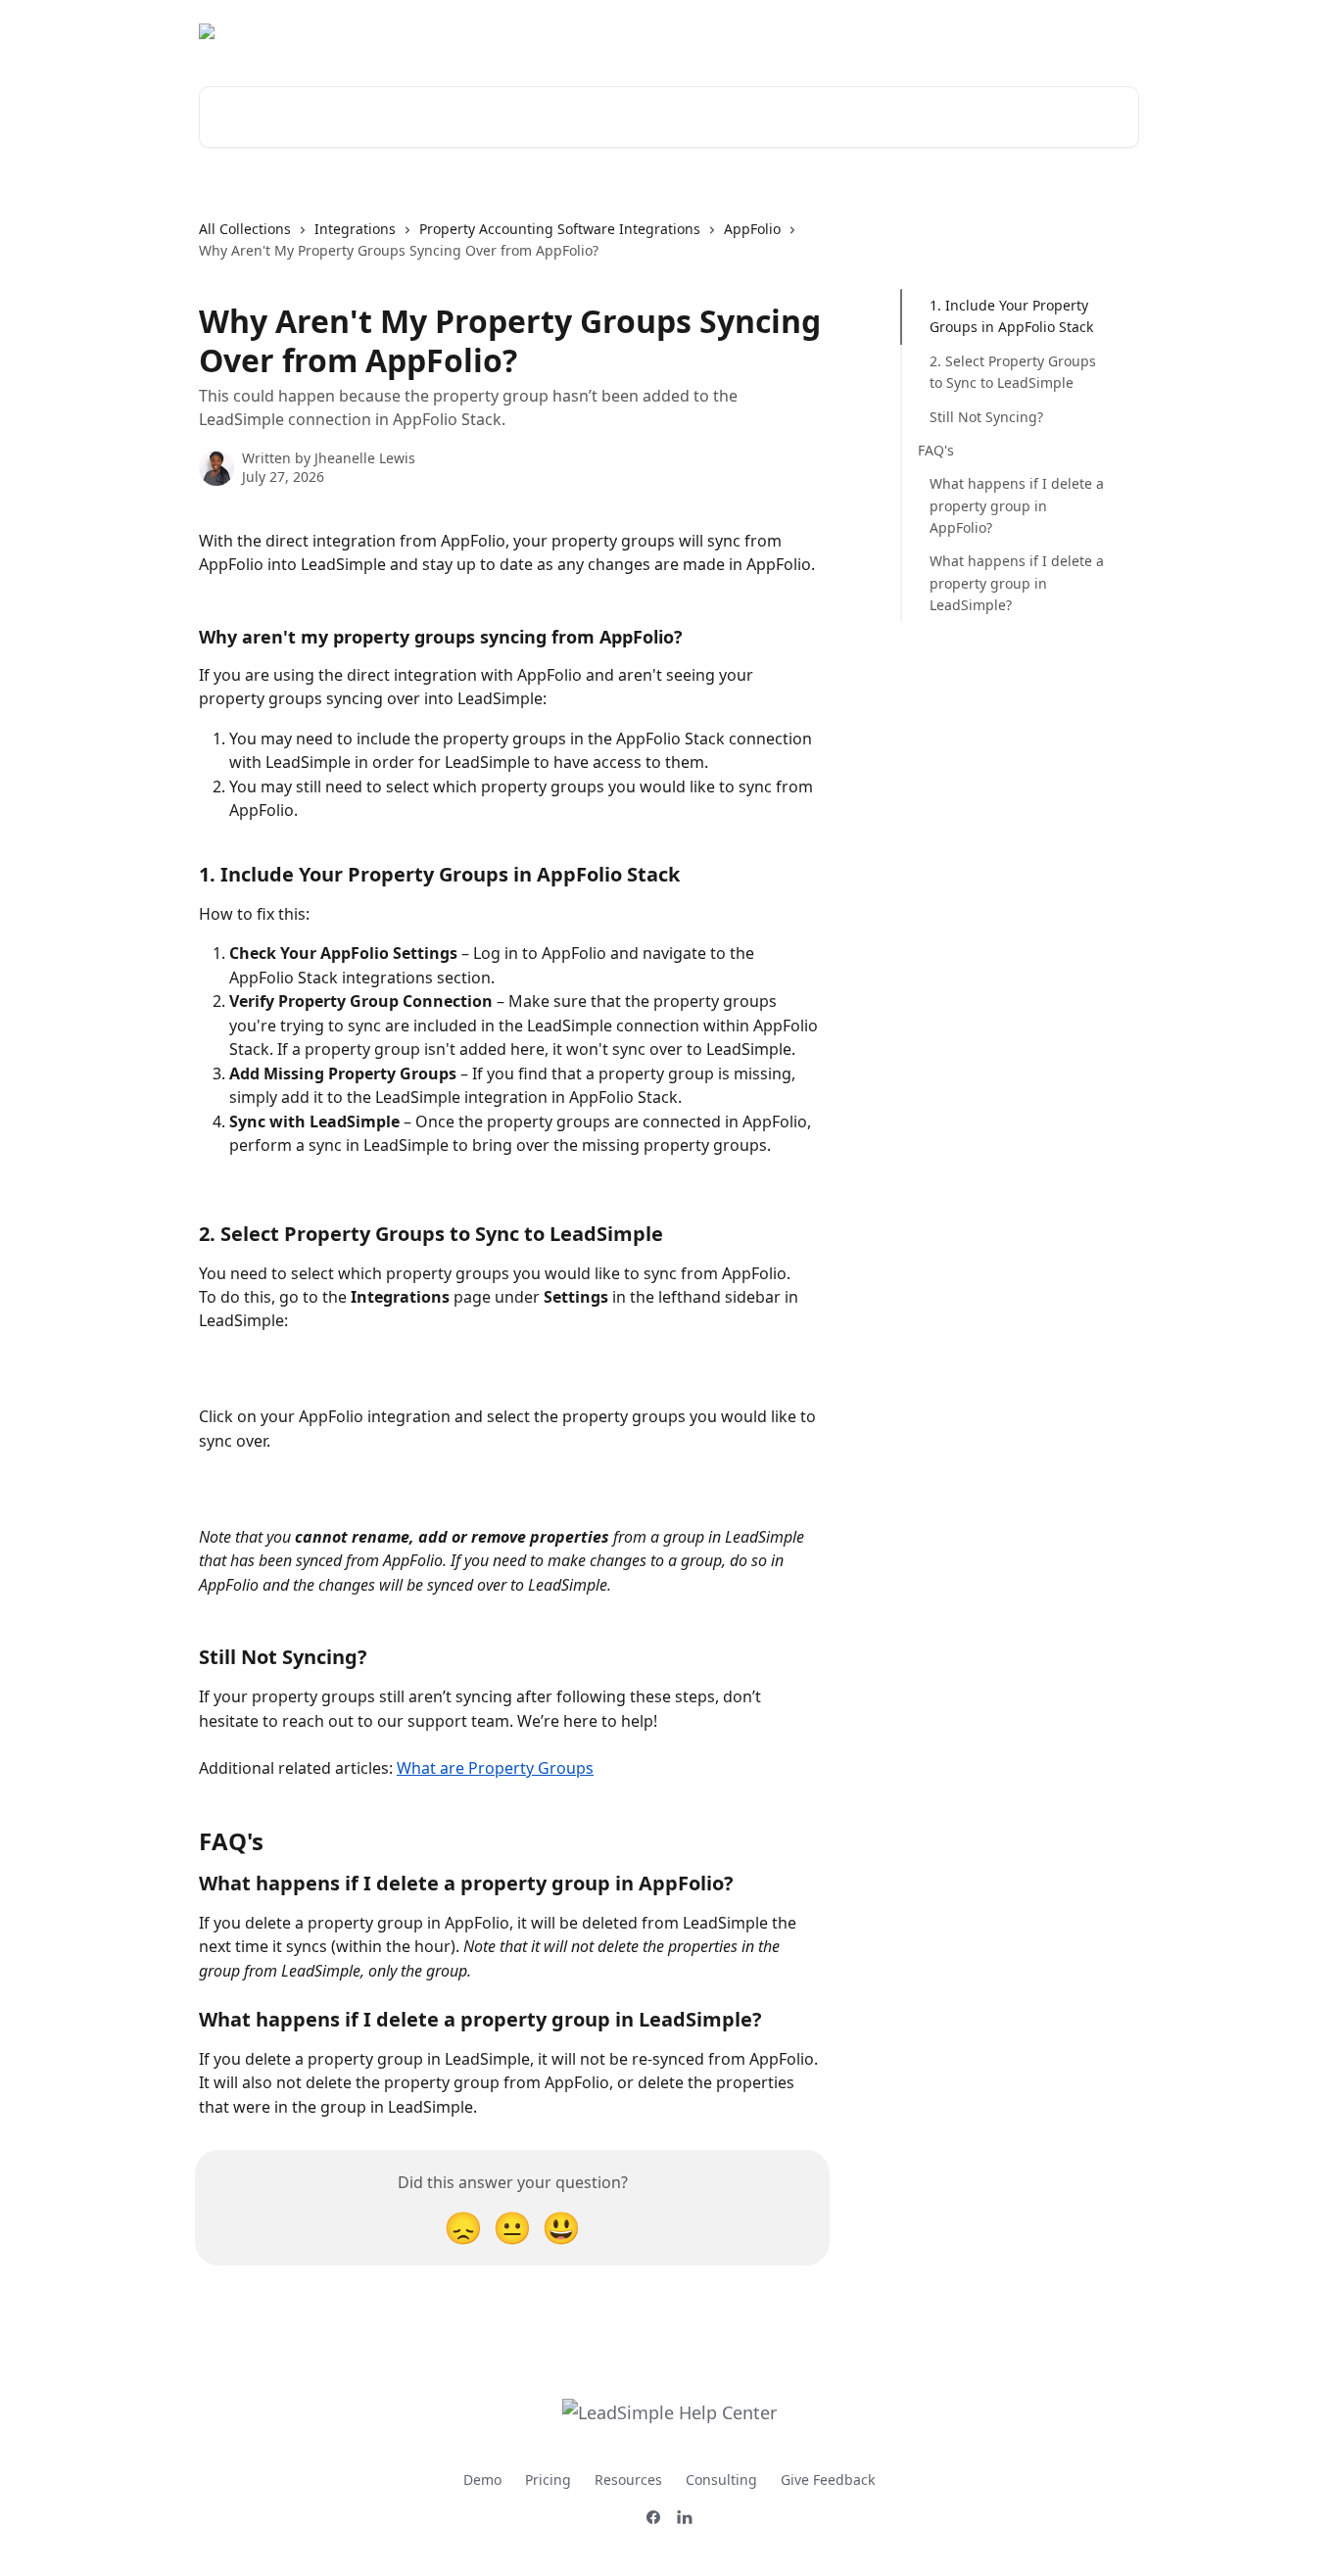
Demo (482, 2480)
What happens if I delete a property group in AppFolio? (1017, 505)
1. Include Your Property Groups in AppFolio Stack (1011, 316)
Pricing (548, 2480)
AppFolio (752, 229)
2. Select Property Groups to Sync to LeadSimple (1013, 372)
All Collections (245, 229)
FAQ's (936, 450)
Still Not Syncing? (986, 416)
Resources (628, 2480)
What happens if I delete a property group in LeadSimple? (1017, 583)
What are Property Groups (495, 1768)
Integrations (355, 229)
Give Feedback (828, 2480)
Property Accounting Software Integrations (560, 229)
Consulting (721, 2480)
